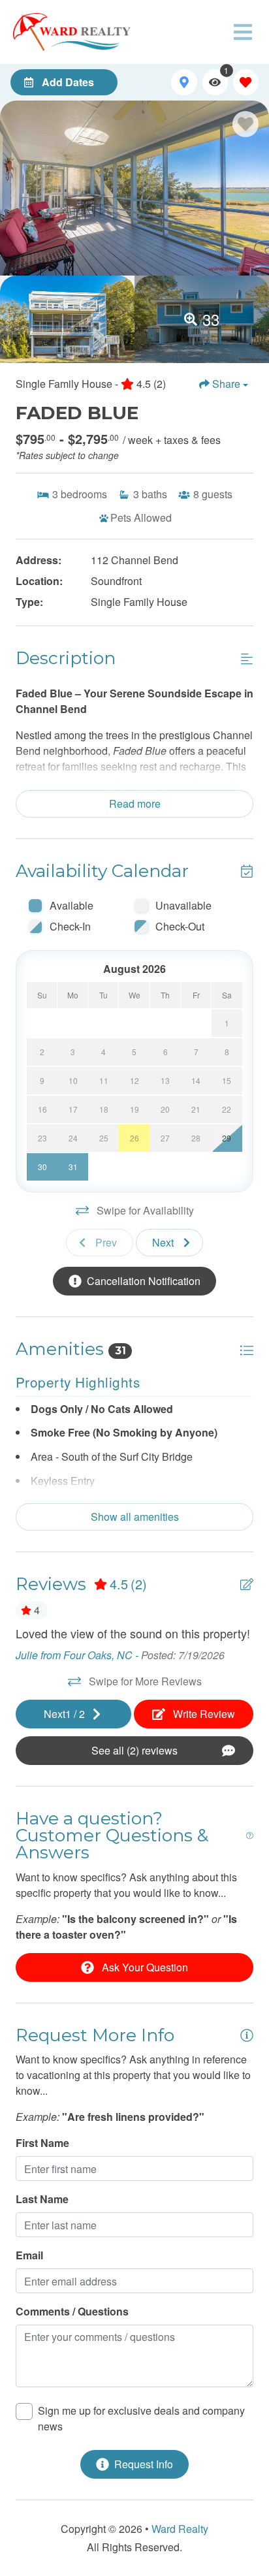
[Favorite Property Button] (245, 124)
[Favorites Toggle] (246, 82)
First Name (42, 2143)
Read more (135, 803)
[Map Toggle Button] (184, 82)
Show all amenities (135, 1517)
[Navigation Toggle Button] (243, 32)
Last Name (42, 2199)
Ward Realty (180, 2529)
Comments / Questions (72, 2311)
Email (29, 2255)
